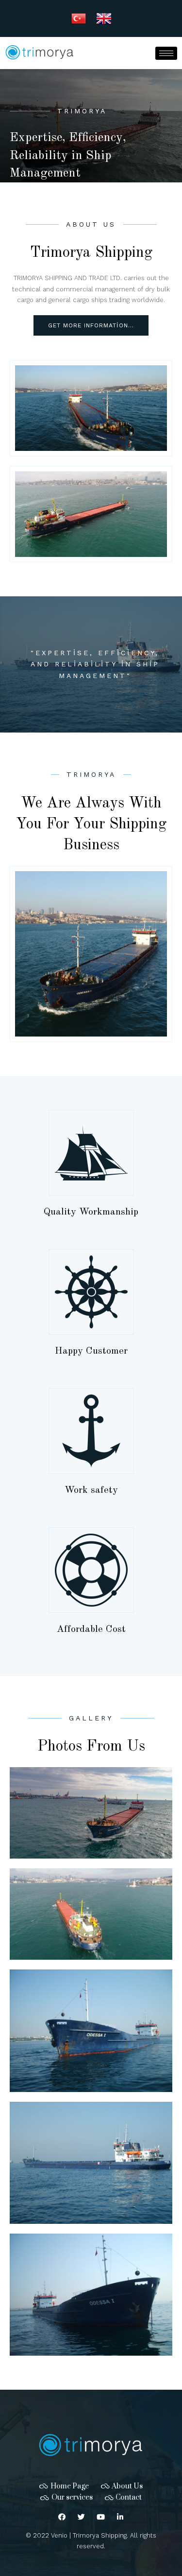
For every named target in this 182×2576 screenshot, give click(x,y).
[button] (91, 325)
